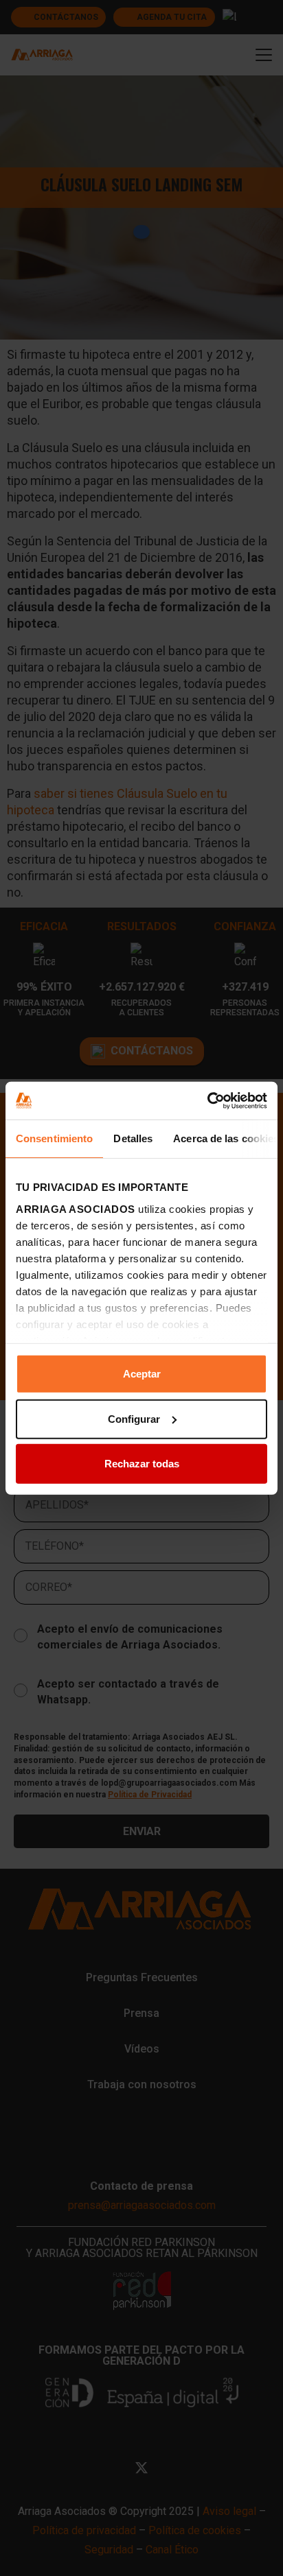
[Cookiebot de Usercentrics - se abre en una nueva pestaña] (207, 1100)
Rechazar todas (142, 1464)
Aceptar (142, 1374)
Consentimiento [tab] (54, 1138)
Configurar (134, 1418)
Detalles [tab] (133, 1138)
